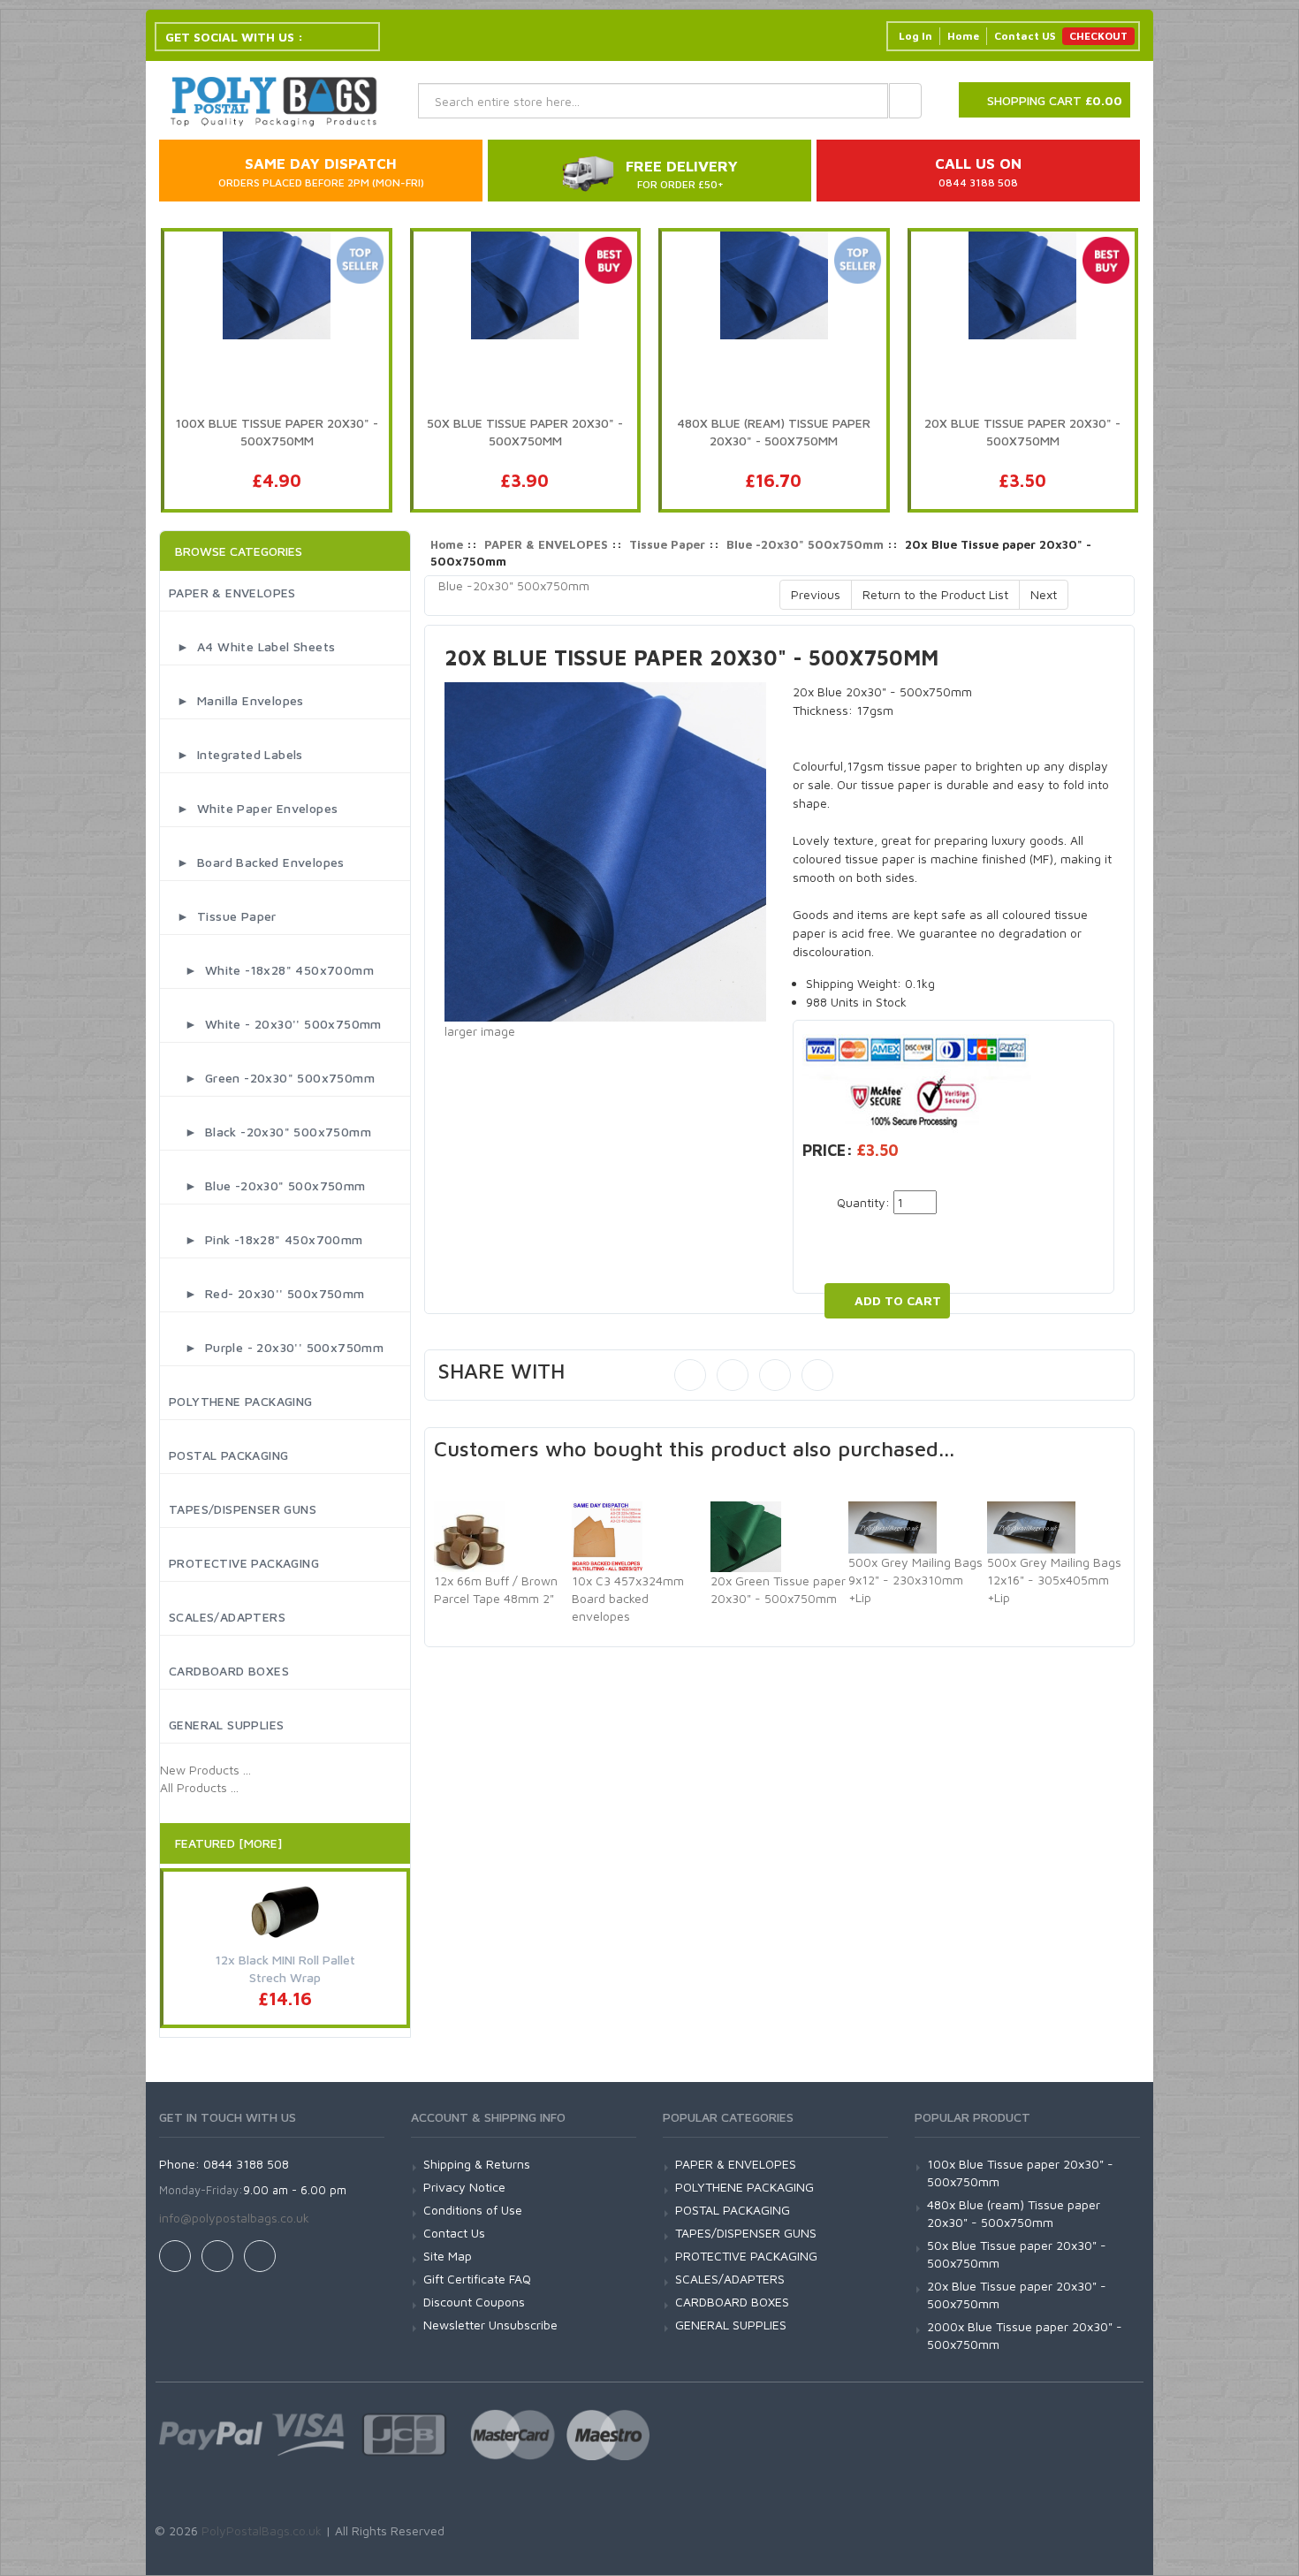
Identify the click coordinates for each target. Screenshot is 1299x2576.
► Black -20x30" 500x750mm (270, 1132)
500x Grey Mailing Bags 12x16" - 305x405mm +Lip (1054, 1580)
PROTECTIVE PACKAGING (244, 1563)
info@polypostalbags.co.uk (234, 2218)
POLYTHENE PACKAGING (241, 1401)
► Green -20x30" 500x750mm (272, 1078)
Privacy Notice (464, 2187)
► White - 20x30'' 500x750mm (275, 1024)
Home (963, 36)
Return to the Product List (935, 594)
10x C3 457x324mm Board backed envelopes (628, 1598)
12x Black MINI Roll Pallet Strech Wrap (285, 1968)
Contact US (1025, 36)
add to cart (898, 1300)
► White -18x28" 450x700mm (271, 970)
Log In (915, 36)
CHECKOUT (1098, 36)
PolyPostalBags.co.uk (262, 2530)
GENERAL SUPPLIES (226, 1725)
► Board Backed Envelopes (257, 862)
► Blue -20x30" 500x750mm (267, 1185)
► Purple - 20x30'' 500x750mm (276, 1347)
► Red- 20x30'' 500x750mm (267, 1293)
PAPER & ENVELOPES (232, 593)
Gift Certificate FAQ (477, 2279)
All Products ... (199, 1787)
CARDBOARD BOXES (229, 1671)
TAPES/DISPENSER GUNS (243, 1509)
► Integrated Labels (236, 754)
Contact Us (454, 2233)
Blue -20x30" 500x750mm (805, 544)
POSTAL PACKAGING (228, 1455)
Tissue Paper (667, 544)
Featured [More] (228, 1843)
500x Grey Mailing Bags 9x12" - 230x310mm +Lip (915, 1580)
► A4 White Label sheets (252, 646)
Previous (816, 594)
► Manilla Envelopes (236, 700)
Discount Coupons (474, 2302)
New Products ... (205, 1770)
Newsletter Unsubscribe (490, 2325)
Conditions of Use (473, 2210)
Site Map (448, 2256)
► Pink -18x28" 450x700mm (266, 1239)
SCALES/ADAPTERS (227, 1617)
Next (1044, 594)
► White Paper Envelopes (253, 808)
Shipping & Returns (477, 2164)
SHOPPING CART (1055, 100)
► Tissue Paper (223, 916)
